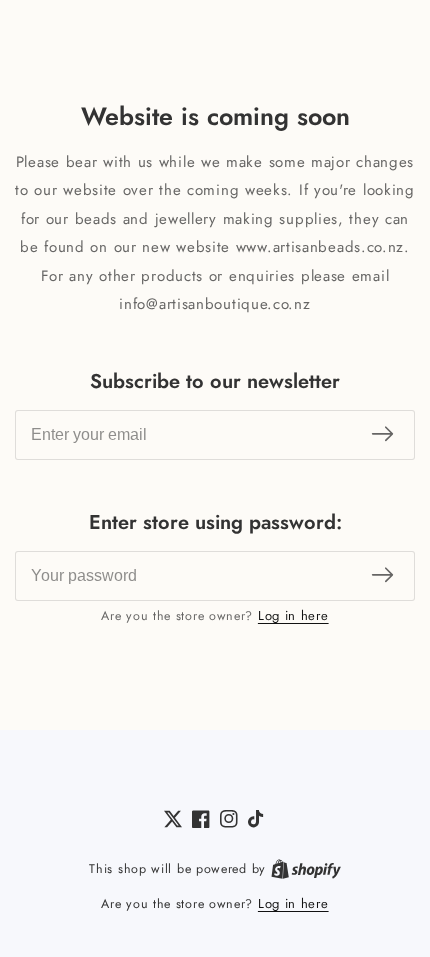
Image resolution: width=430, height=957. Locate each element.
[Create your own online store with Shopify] (306, 869)
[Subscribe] (382, 434)
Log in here (293, 615)
